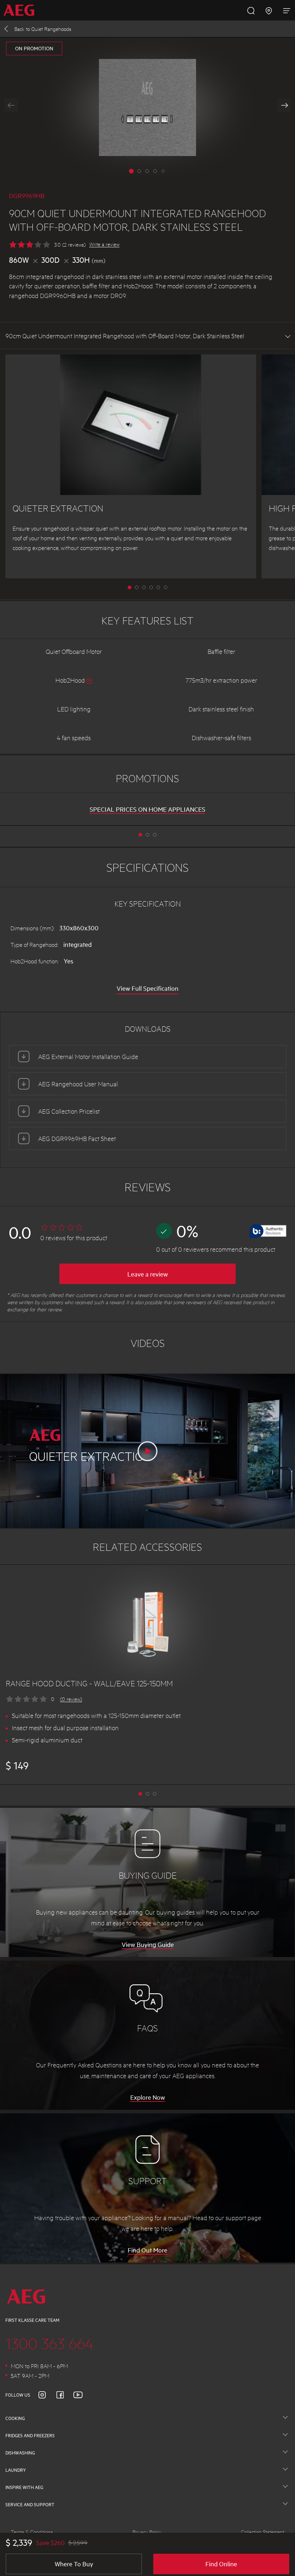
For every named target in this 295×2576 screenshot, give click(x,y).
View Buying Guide (148, 1944)
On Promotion (34, 48)
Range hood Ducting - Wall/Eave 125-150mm (89, 1683)
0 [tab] (130, 587)
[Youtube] (82, 2395)
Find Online (221, 2564)
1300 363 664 (50, 2343)
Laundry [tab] (16, 2470)
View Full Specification (147, 988)
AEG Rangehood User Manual (78, 1084)
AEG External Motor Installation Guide (88, 1056)
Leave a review (148, 1274)
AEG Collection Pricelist (69, 1111)
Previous (11, 105)
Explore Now (148, 2097)
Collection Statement (263, 2532)
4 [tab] (158, 587)
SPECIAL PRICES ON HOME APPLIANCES (147, 809)
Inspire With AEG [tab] (24, 2487)
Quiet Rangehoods (43, 29)
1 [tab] (137, 587)
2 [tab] (144, 587)
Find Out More (147, 2250)
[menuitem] (21, 10)
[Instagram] (46, 2395)
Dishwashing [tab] (20, 2453)
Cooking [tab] (15, 2418)
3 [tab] (151, 587)
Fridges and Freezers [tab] (30, 2435)
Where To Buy (74, 2564)
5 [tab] (165, 587)
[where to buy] (269, 10)
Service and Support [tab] (30, 2504)
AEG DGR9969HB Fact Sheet (77, 1138)
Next (284, 105)
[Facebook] (64, 2395)
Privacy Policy (147, 2532)
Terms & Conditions (32, 2532)
